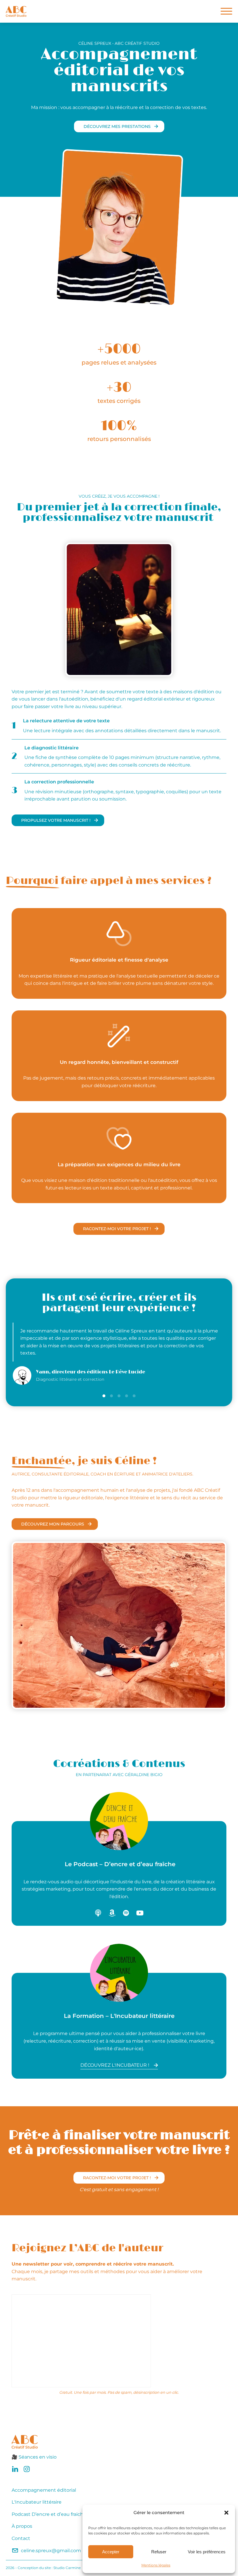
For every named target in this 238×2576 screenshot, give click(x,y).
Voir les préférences (207, 2552)
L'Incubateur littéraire (37, 2502)
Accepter (111, 2552)
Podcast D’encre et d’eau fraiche (49, 2514)
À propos (22, 2526)
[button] (226, 2513)
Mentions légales (156, 2565)
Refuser (159, 2552)
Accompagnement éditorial (44, 2490)
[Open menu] (226, 11)
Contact (21, 2538)
